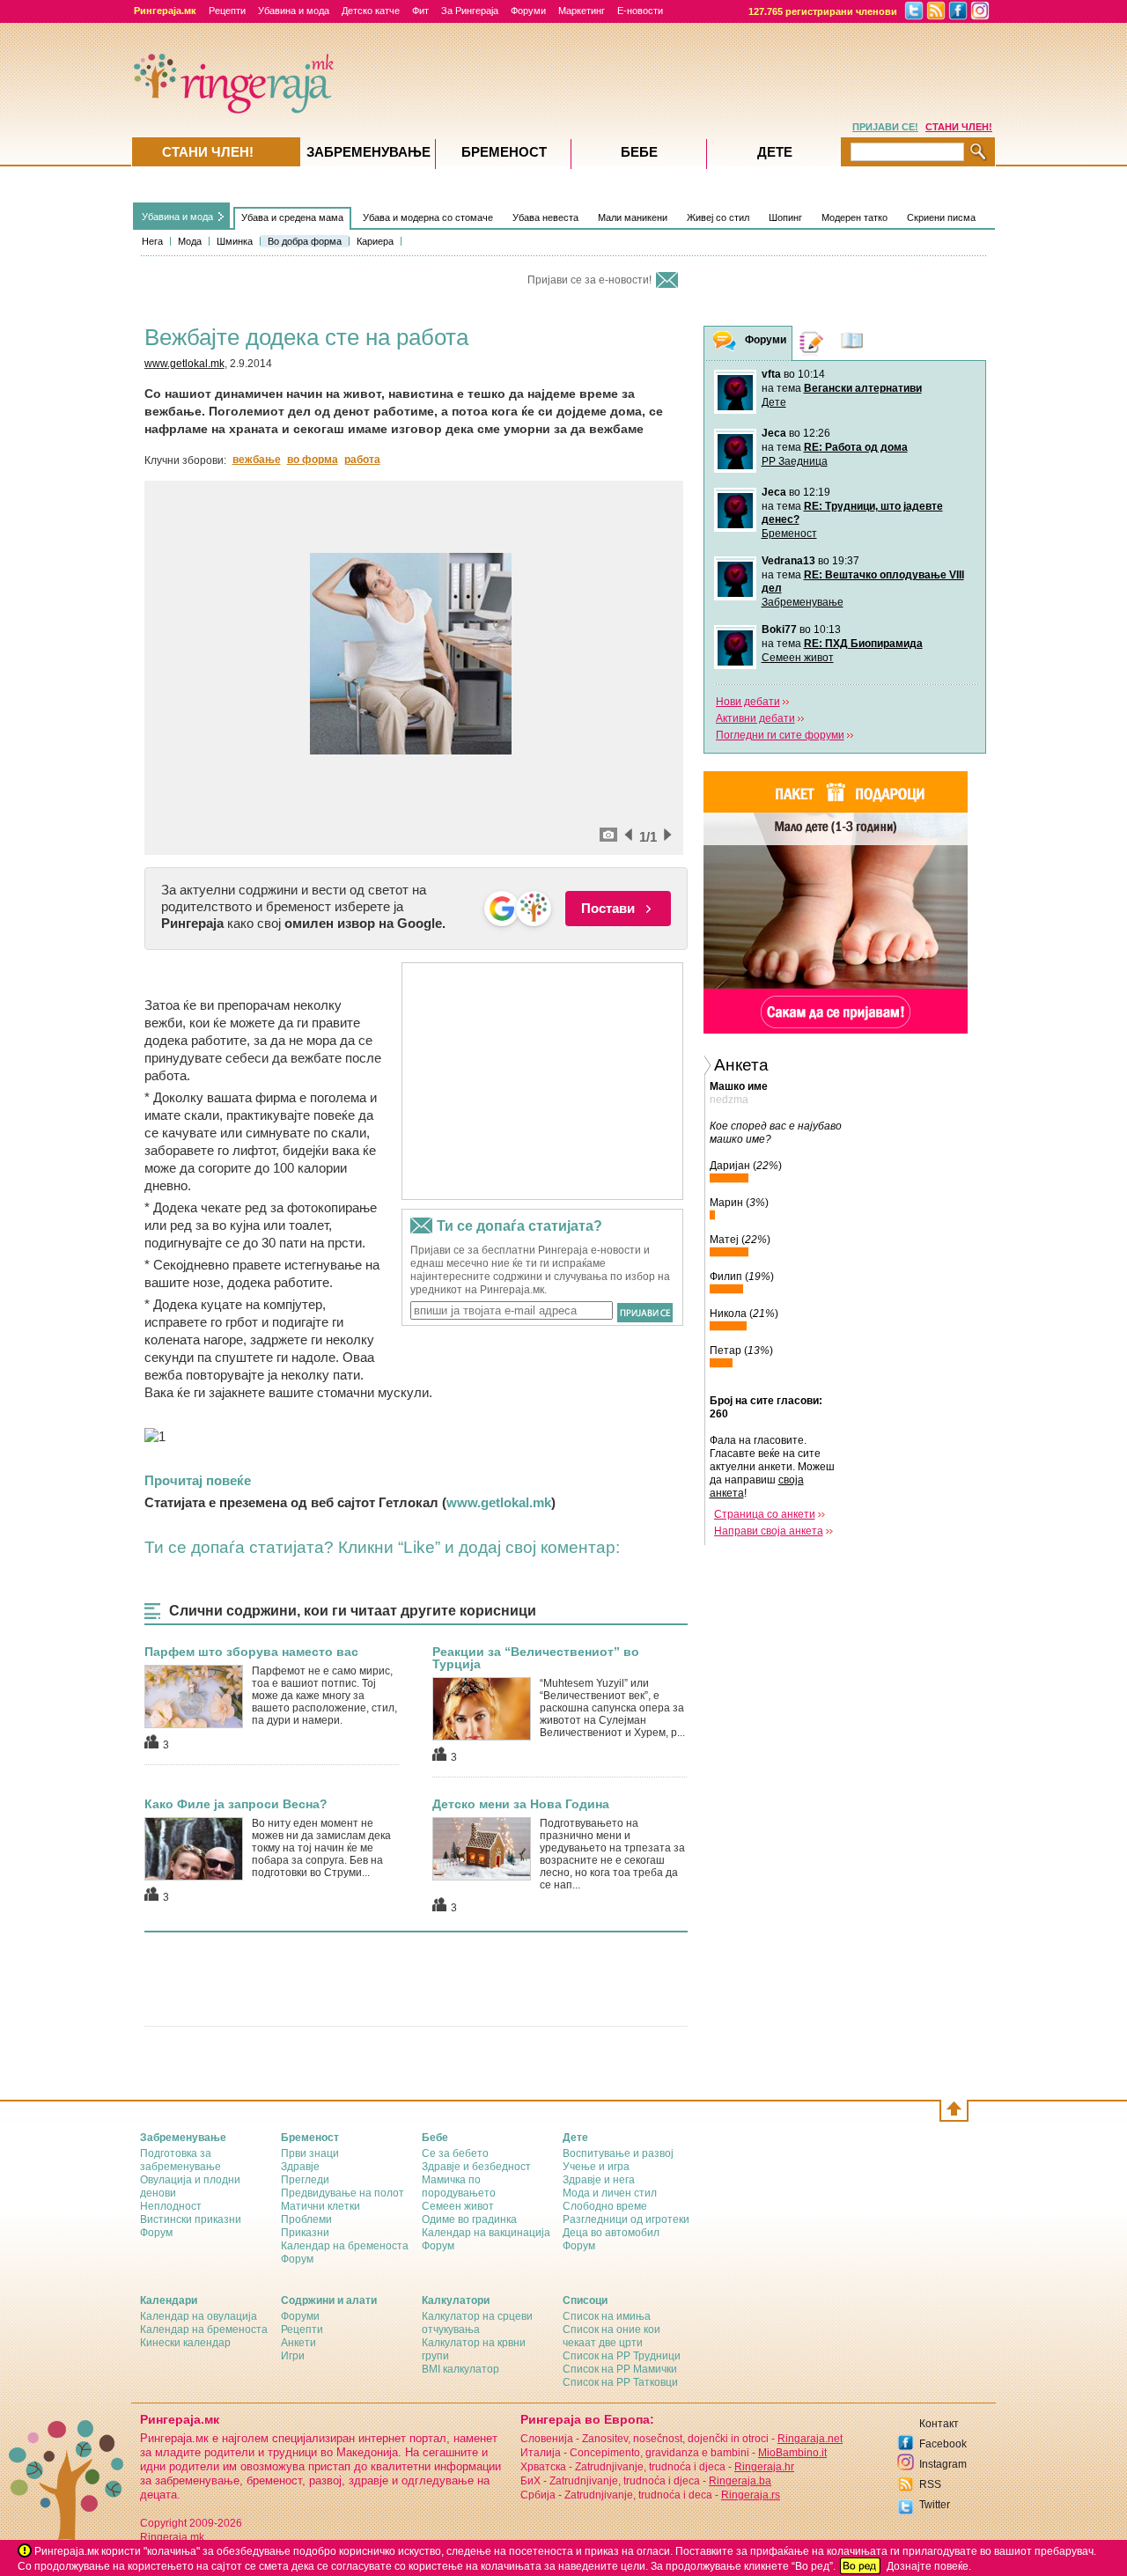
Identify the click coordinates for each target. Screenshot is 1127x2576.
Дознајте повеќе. (929, 2566)
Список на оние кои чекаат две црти (611, 2336)
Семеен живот (798, 658)
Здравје (300, 2167)
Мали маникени (633, 217)
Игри (293, 2356)
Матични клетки (320, 2206)
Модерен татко (854, 217)
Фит (420, 11)
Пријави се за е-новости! (589, 280)
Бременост (789, 534)
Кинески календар (185, 2343)
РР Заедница (795, 461)
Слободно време (605, 2206)
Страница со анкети (765, 1514)
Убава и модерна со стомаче (428, 217)
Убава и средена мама (292, 217)
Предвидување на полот (343, 2193)
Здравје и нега (599, 2180)
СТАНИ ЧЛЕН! (959, 127)
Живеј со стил (718, 217)
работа (362, 460)
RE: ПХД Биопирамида (863, 644)
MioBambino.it (792, 2453)
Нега (152, 241)
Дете (774, 402)
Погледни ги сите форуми (780, 735)
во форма (313, 460)
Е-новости (640, 11)
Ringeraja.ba (740, 2481)
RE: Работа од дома (856, 447)
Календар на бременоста (345, 2246)
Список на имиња (607, 2316)
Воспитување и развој (618, 2153)
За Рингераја (470, 11)
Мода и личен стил (610, 2193)
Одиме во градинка (469, 2219)
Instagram (943, 2464)
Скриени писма (941, 217)
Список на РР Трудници (622, 2356)
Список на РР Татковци (620, 2382)
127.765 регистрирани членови (823, 11)
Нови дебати (748, 702)
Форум (156, 2233)
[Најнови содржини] (852, 343)
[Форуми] (725, 344)
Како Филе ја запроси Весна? (236, 1804)
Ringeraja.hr (764, 2467)
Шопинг (785, 217)
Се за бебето (455, 2153)
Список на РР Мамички (620, 2369)
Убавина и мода (294, 11)
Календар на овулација (199, 2316)
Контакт (939, 2424)
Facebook (943, 2444)
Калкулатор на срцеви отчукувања (477, 2323)
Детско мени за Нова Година (521, 1804)
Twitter (935, 2505)
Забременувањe (368, 152)
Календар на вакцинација (486, 2233)
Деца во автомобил (611, 2233)
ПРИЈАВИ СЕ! (885, 127)
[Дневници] (812, 343)
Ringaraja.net (810, 2439)
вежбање (257, 460)
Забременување (803, 602)
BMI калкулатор (460, 2369)
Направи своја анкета (769, 1531)
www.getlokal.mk (184, 364)
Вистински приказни (191, 2219)
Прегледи (305, 2180)
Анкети (298, 2343)
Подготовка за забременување (180, 2160)
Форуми (528, 11)
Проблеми (306, 2219)
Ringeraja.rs (751, 2495)
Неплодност (171, 2206)
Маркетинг (582, 11)
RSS (930, 2484)
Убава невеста (545, 217)
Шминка (235, 241)
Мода (190, 241)
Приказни (305, 2233)
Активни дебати (755, 718)
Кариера (375, 241)
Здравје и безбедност (476, 2167)
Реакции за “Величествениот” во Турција (536, 1658)
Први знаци (310, 2153)
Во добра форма (305, 241)
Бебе (639, 152)
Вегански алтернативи (863, 388)
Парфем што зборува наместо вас (251, 1652)
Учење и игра (596, 2167)
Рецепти (227, 11)
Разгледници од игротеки (626, 2219)
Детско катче (371, 11)
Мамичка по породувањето (459, 2186)
